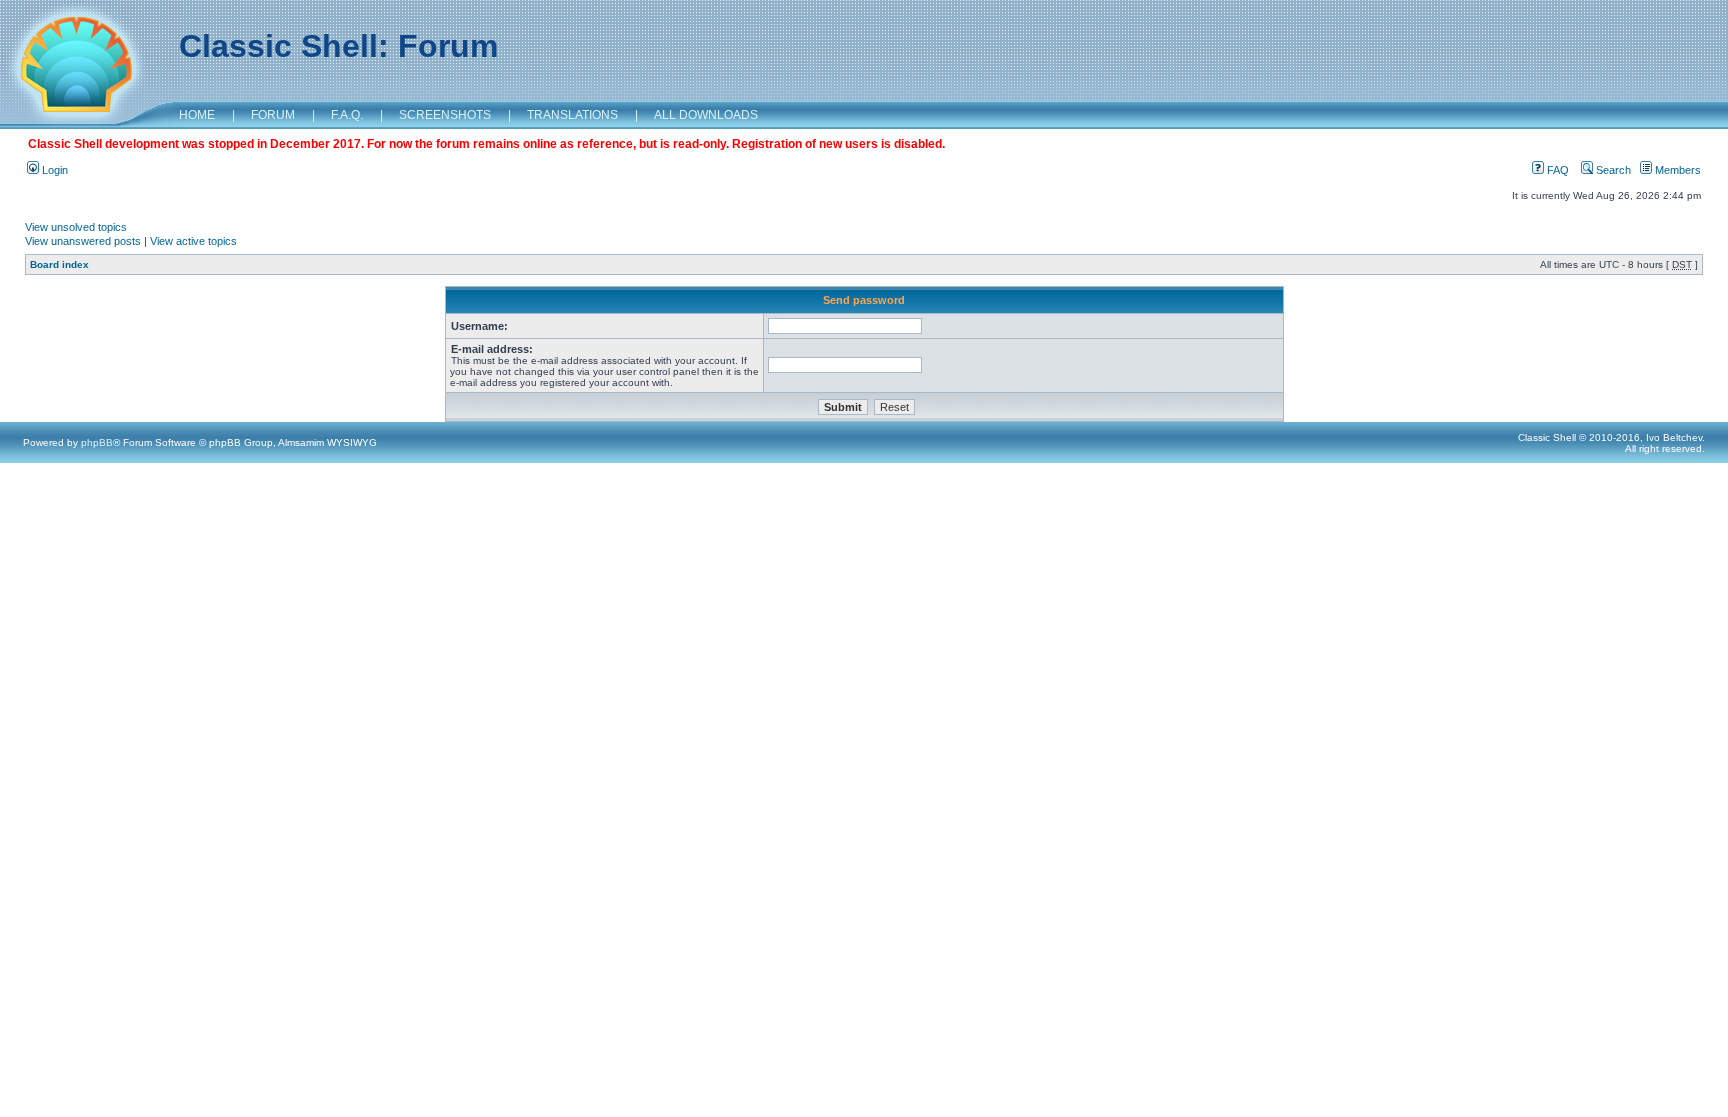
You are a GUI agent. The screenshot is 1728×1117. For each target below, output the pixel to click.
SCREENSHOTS (445, 115)
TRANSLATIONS (572, 115)
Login (53, 170)
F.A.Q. (347, 115)
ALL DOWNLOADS (706, 115)
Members (1676, 170)
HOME (197, 115)
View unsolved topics (76, 227)
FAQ (1556, 170)
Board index (59, 264)
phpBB (97, 442)
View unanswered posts (83, 241)
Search (1612, 170)
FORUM (273, 115)
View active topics (193, 241)
